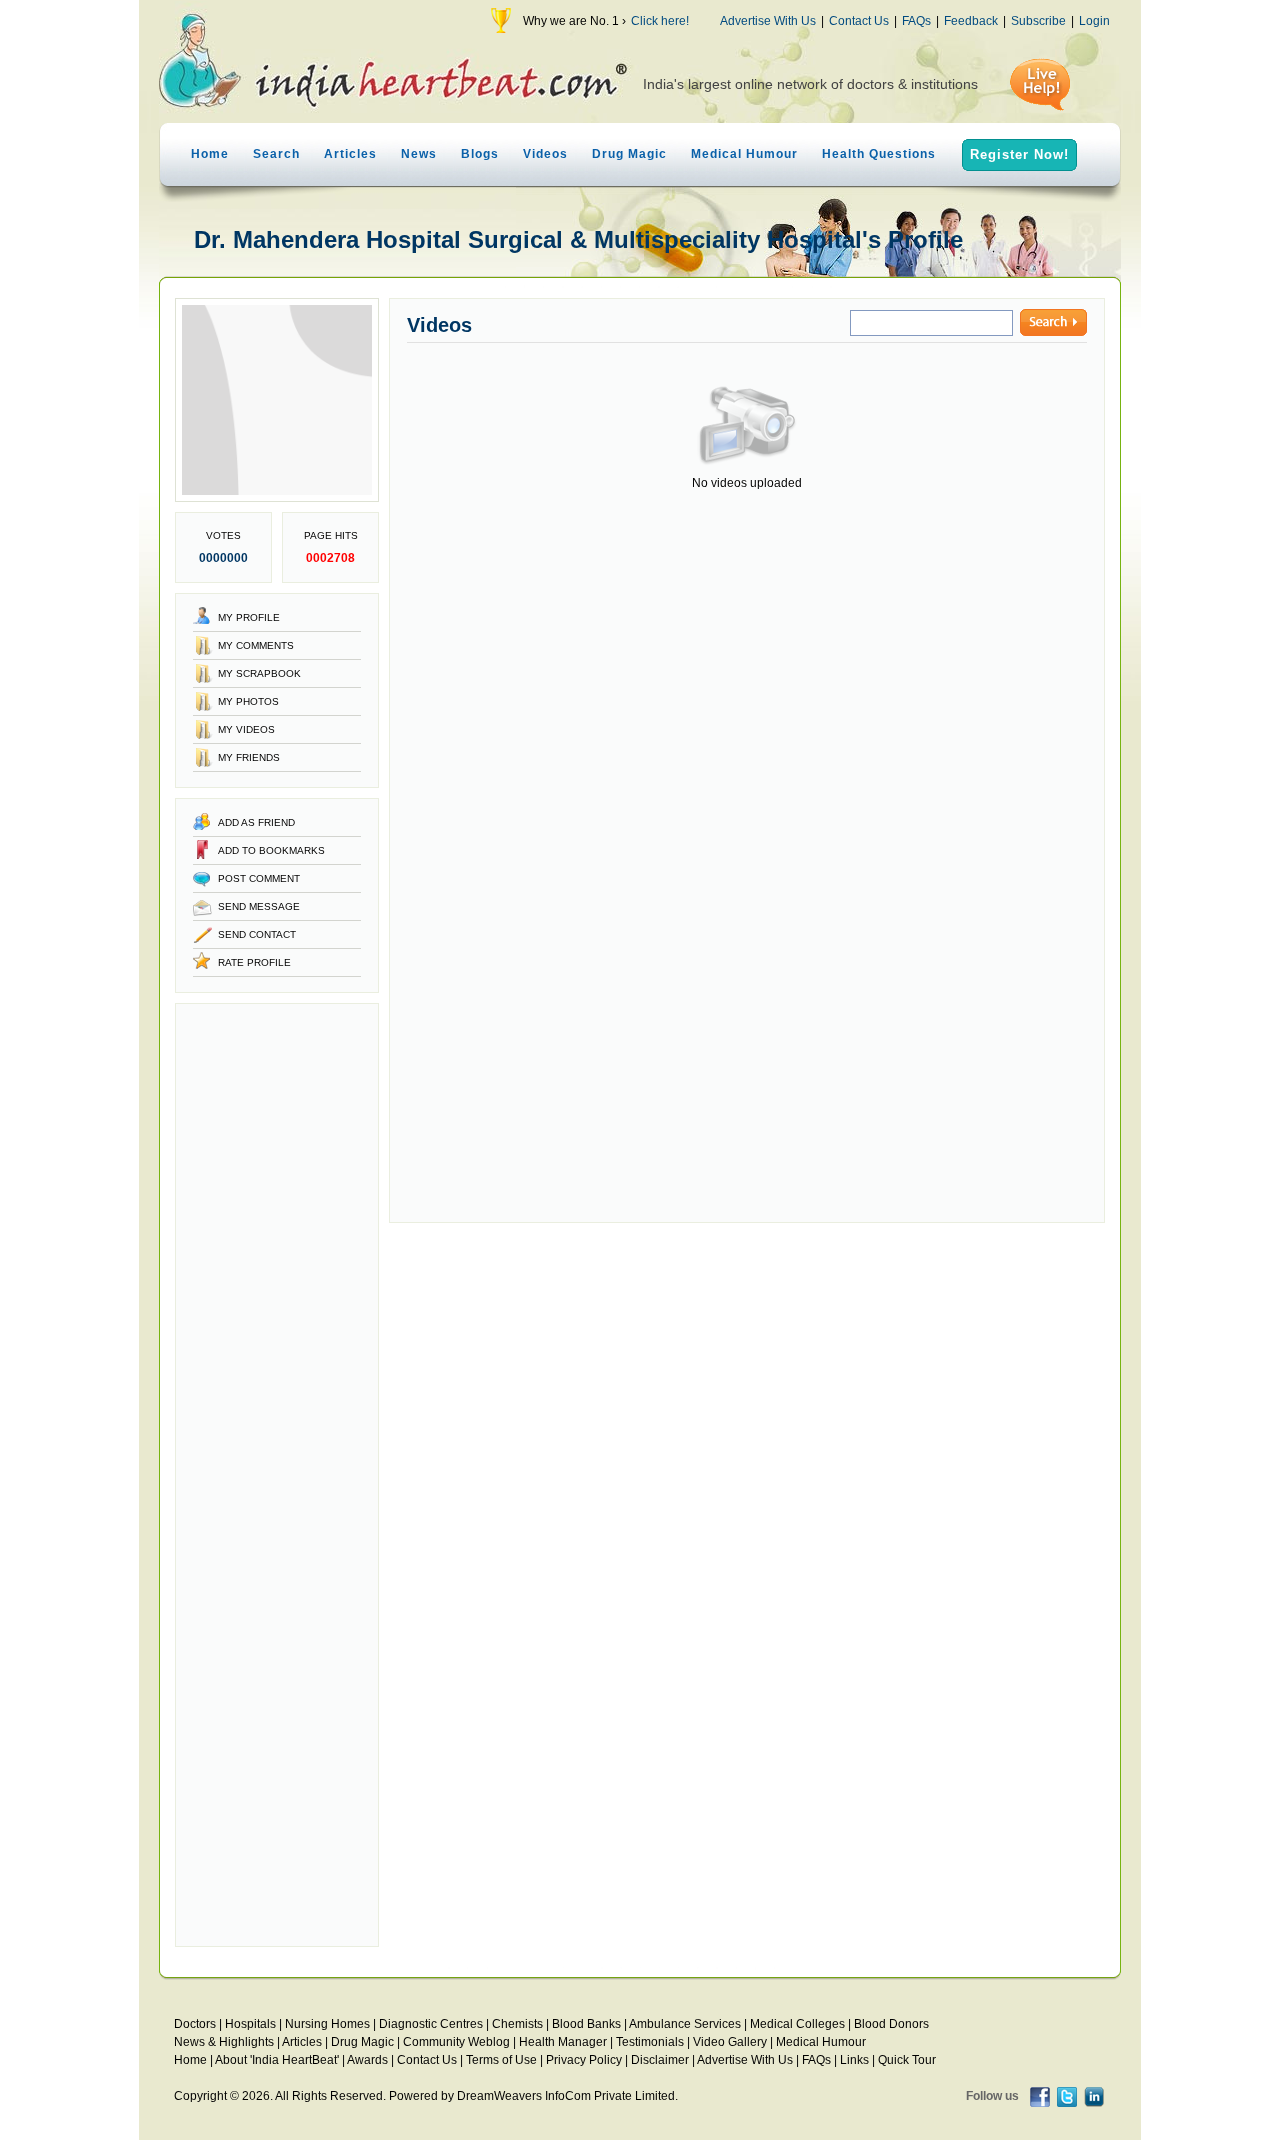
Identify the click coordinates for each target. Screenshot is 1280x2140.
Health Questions (879, 154)
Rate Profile (254, 962)
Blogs (480, 154)
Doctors (195, 2024)
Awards (367, 2060)
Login (1094, 21)
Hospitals (250, 2024)
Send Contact (257, 934)
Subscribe (1038, 21)
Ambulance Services (685, 2024)
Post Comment (259, 878)
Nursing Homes (327, 2024)
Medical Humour (744, 154)
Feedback (971, 21)
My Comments (256, 645)
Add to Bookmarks (271, 850)
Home (210, 154)
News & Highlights (224, 2042)
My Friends (249, 757)
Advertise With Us (768, 21)
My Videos (246, 729)
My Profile (249, 617)
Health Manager (563, 2042)
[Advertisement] (277, 1475)
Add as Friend (256, 822)
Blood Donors (891, 2024)
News (419, 154)
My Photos (248, 701)
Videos (545, 154)
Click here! (660, 21)
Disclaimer (660, 2060)
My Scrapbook (259, 673)
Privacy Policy (584, 2060)
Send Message (259, 906)
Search (276, 154)
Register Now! (1019, 154)
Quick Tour (907, 2060)
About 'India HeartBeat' (277, 2060)
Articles (350, 154)
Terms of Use (501, 2060)
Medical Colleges (797, 2024)
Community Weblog (456, 2042)
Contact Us (859, 21)
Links (854, 2060)
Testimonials (650, 2042)
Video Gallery (730, 2042)
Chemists (517, 2024)
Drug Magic (629, 154)
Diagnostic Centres (431, 2024)
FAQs (916, 21)
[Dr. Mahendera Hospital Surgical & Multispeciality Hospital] (277, 498)
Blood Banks (586, 2024)
